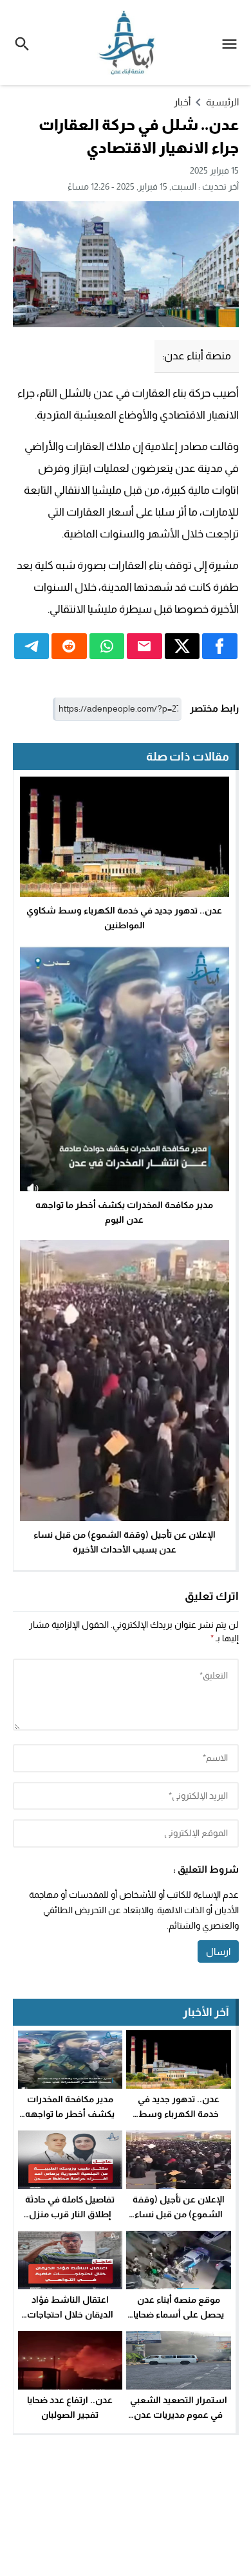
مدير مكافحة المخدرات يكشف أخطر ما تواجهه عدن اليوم (70, 2113)
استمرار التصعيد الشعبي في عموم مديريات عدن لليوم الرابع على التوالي (179, 2414)
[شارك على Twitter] (182, 646)
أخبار (182, 102)
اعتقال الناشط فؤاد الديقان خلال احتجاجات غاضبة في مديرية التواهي (70, 2314)
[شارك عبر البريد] (144, 646)
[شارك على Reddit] (69, 646)
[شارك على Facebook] (220, 646)
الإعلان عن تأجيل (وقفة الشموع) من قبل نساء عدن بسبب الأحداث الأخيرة (179, 2214)
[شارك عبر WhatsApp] (107, 646)
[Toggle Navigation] (233, 42)
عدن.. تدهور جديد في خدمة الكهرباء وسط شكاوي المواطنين (179, 2113)
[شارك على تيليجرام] (32, 646)
